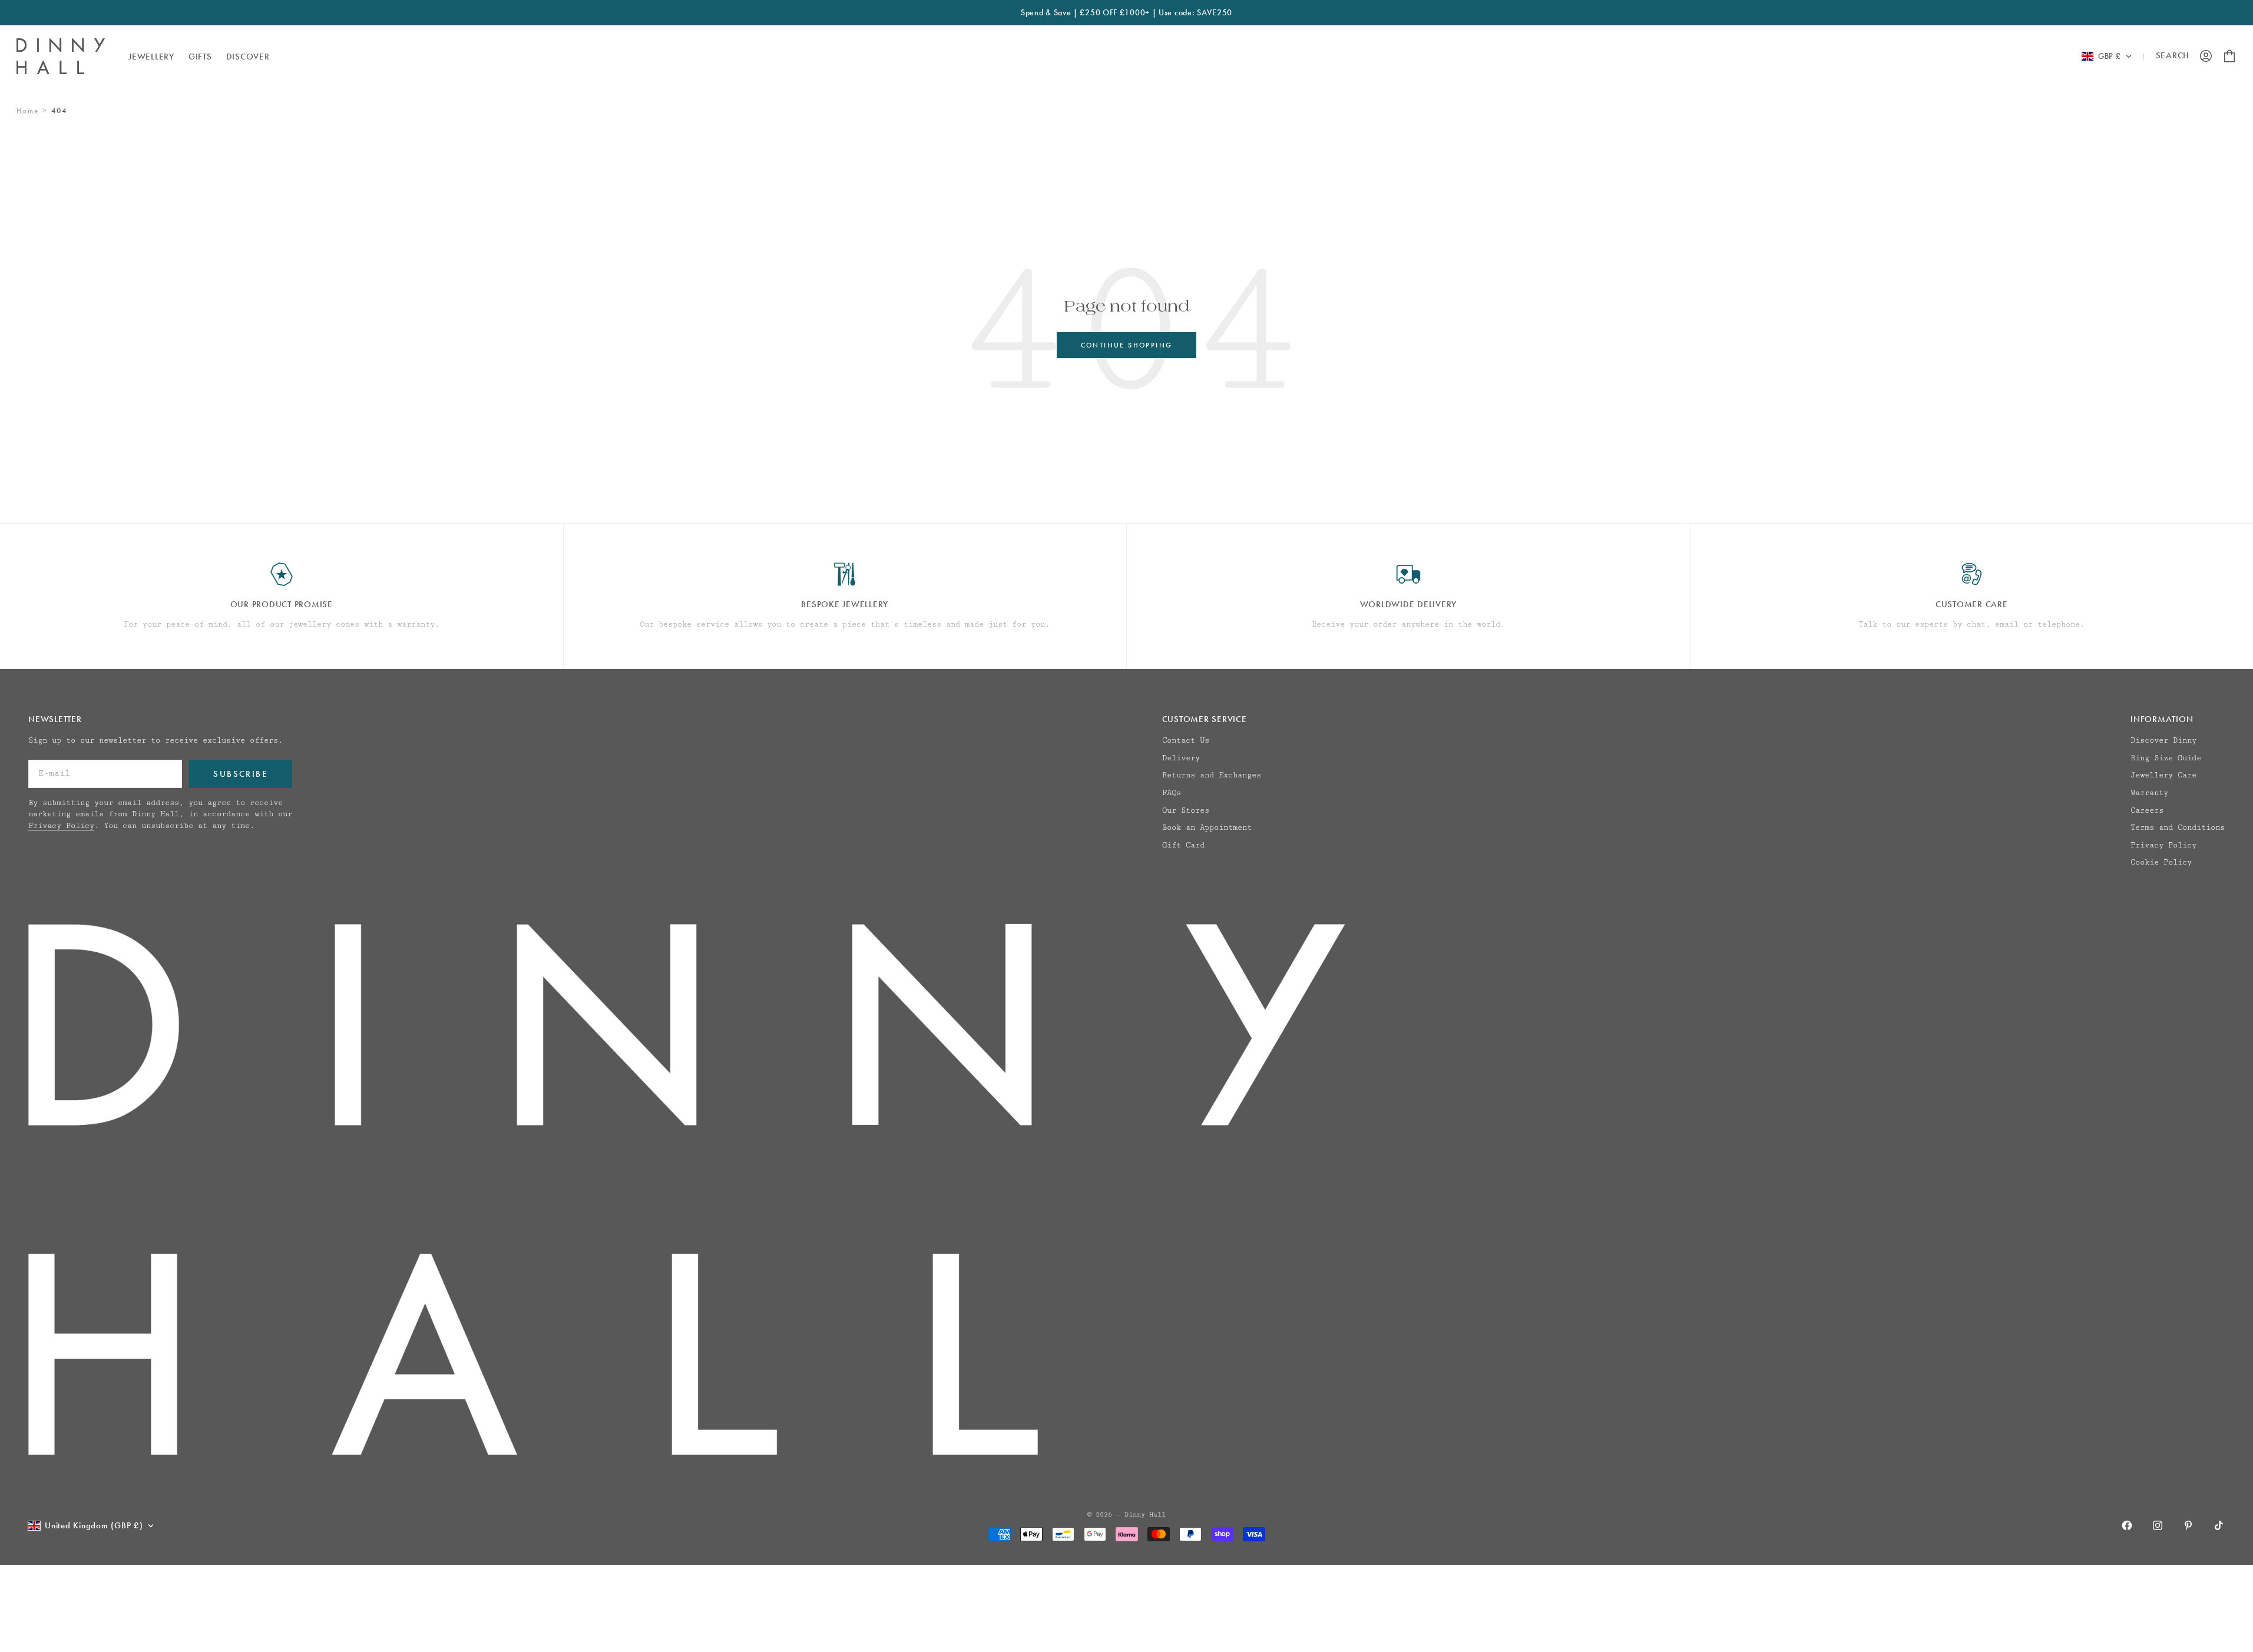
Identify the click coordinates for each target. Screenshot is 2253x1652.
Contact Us (1186, 740)
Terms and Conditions (2178, 827)
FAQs (1172, 793)
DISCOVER (248, 56)
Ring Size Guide (2166, 758)
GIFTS (200, 56)
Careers (2147, 810)
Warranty (2149, 793)
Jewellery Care (2163, 775)
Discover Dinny (2163, 740)
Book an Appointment (1207, 827)
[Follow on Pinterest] (2188, 1525)
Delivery (1181, 758)
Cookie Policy (2161, 862)
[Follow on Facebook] (2127, 1525)
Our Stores (1186, 810)
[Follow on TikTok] (2219, 1525)
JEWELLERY (151, 56)
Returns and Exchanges (1212, 775)
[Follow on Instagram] (2158, 1525)
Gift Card (1183, 845)
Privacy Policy (61, 826)
